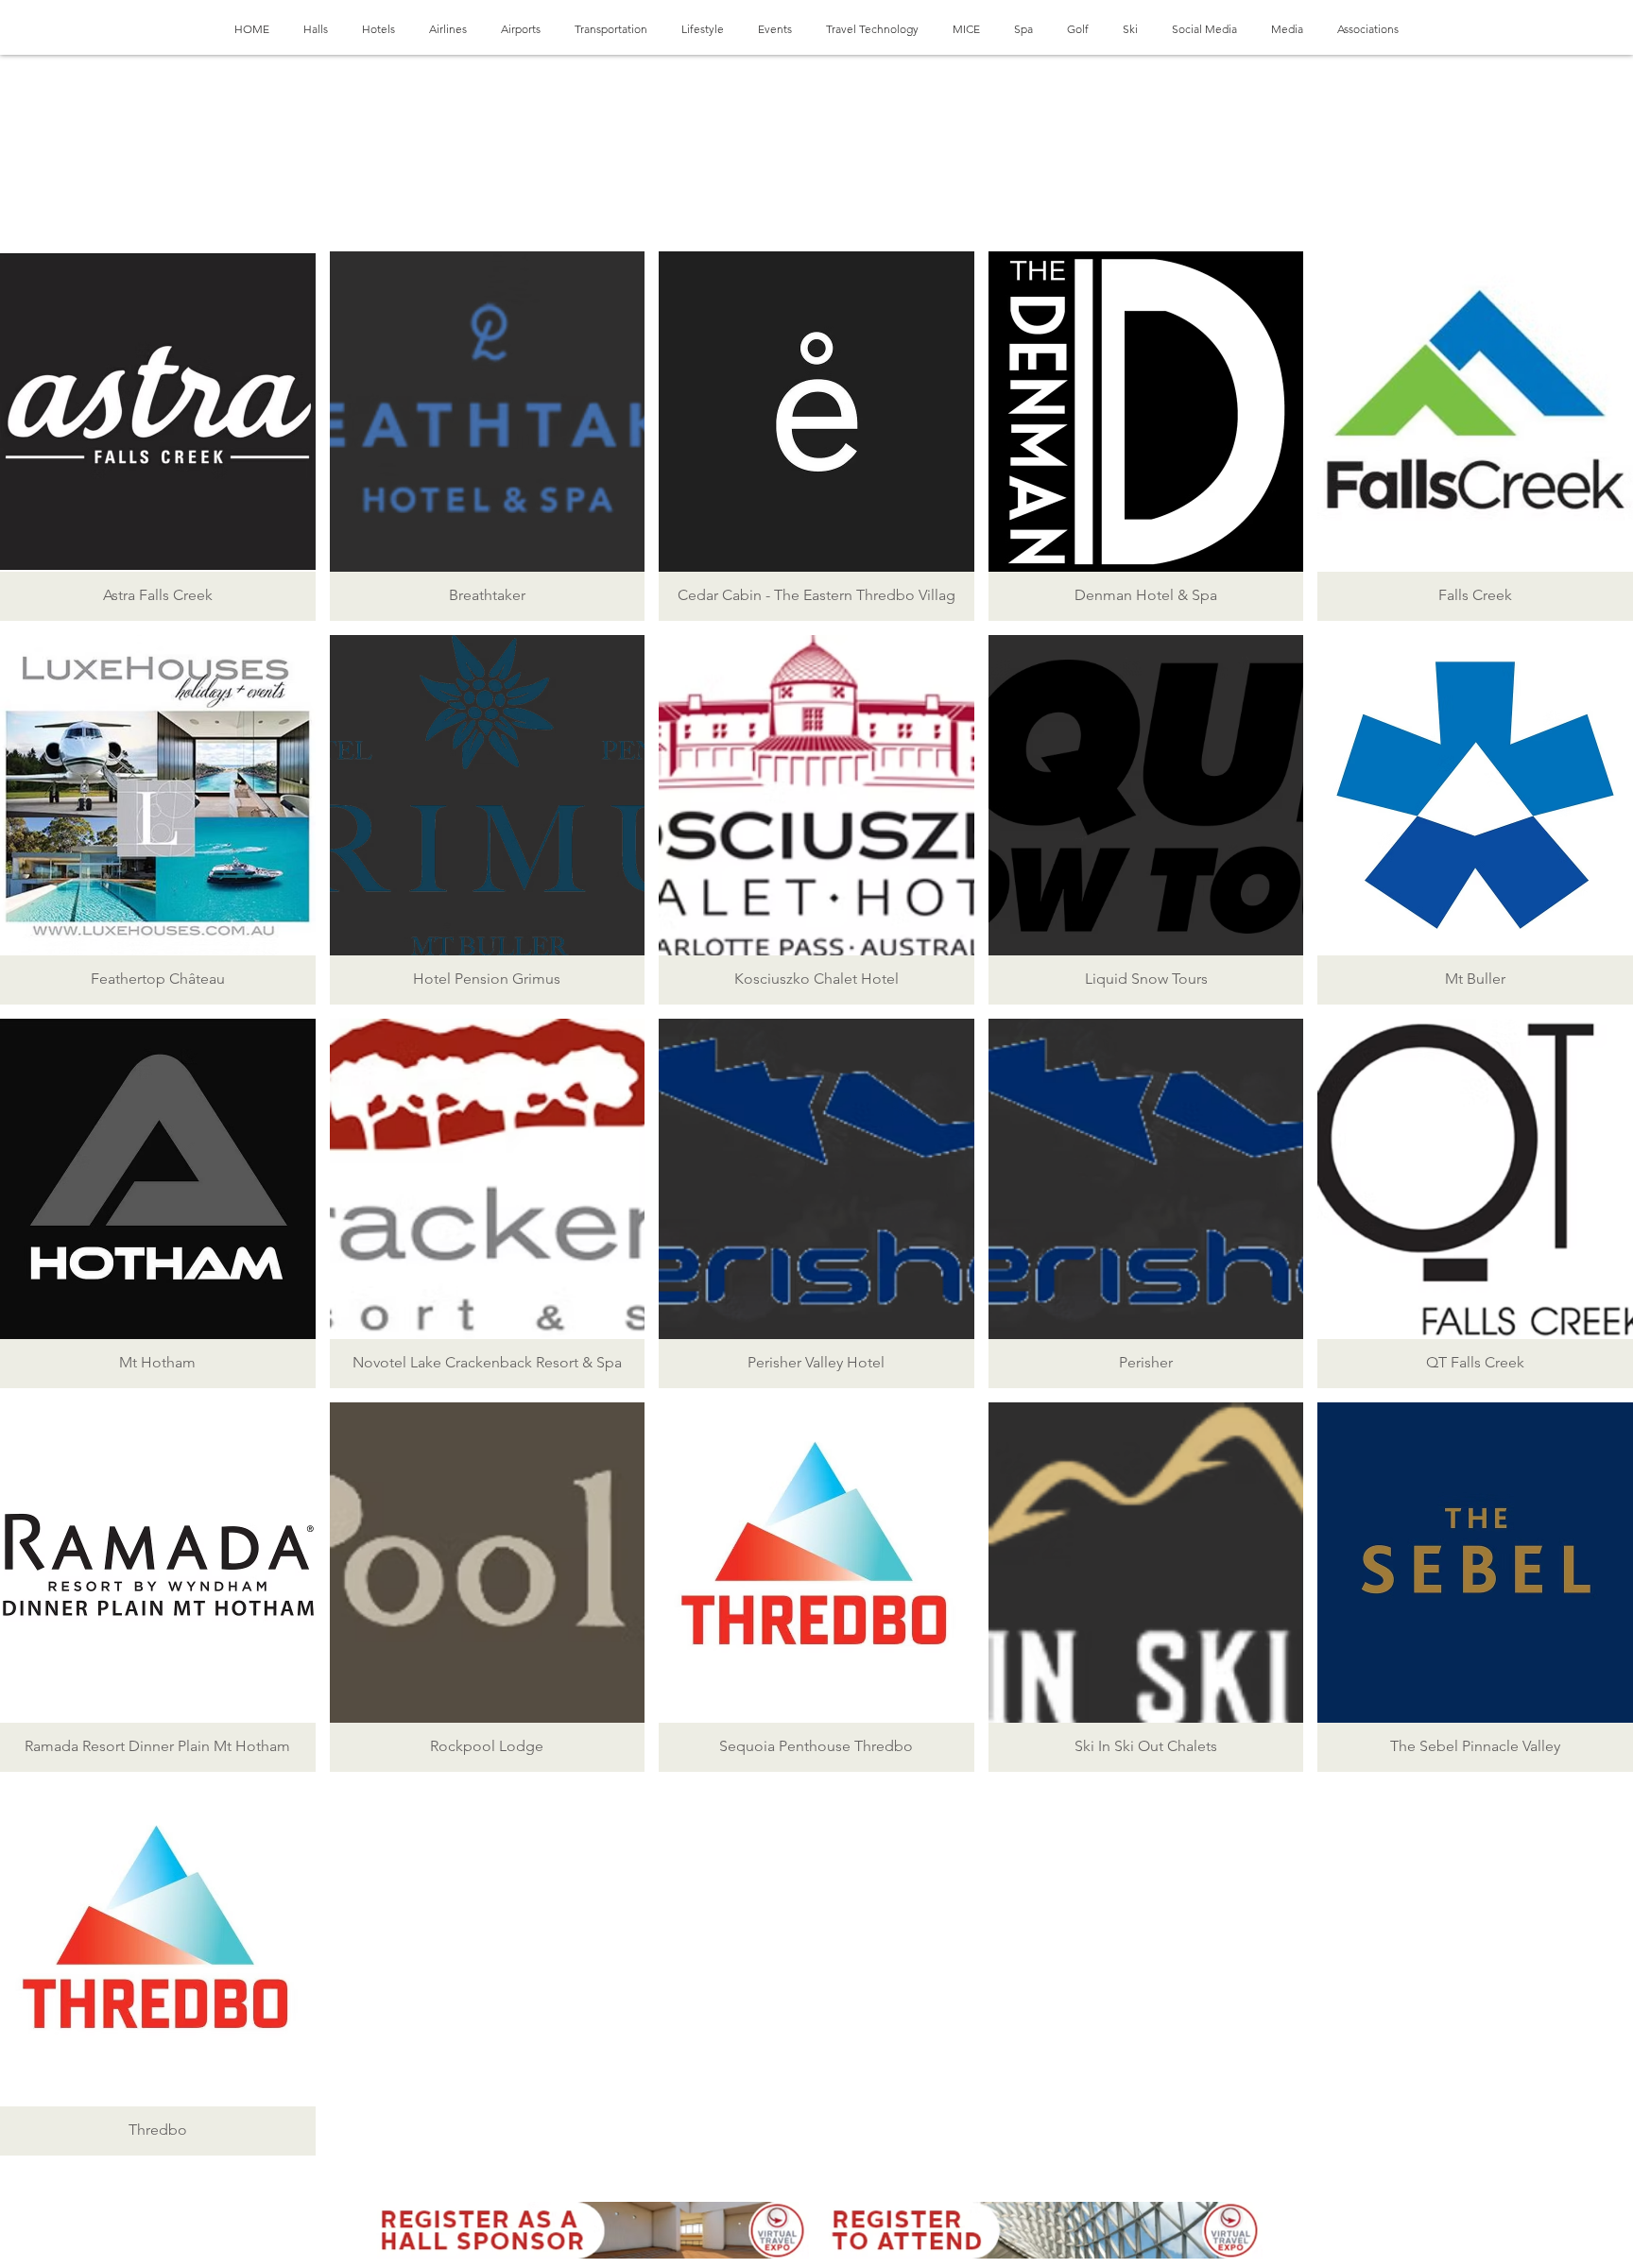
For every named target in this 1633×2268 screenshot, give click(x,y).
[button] (158, 436)
